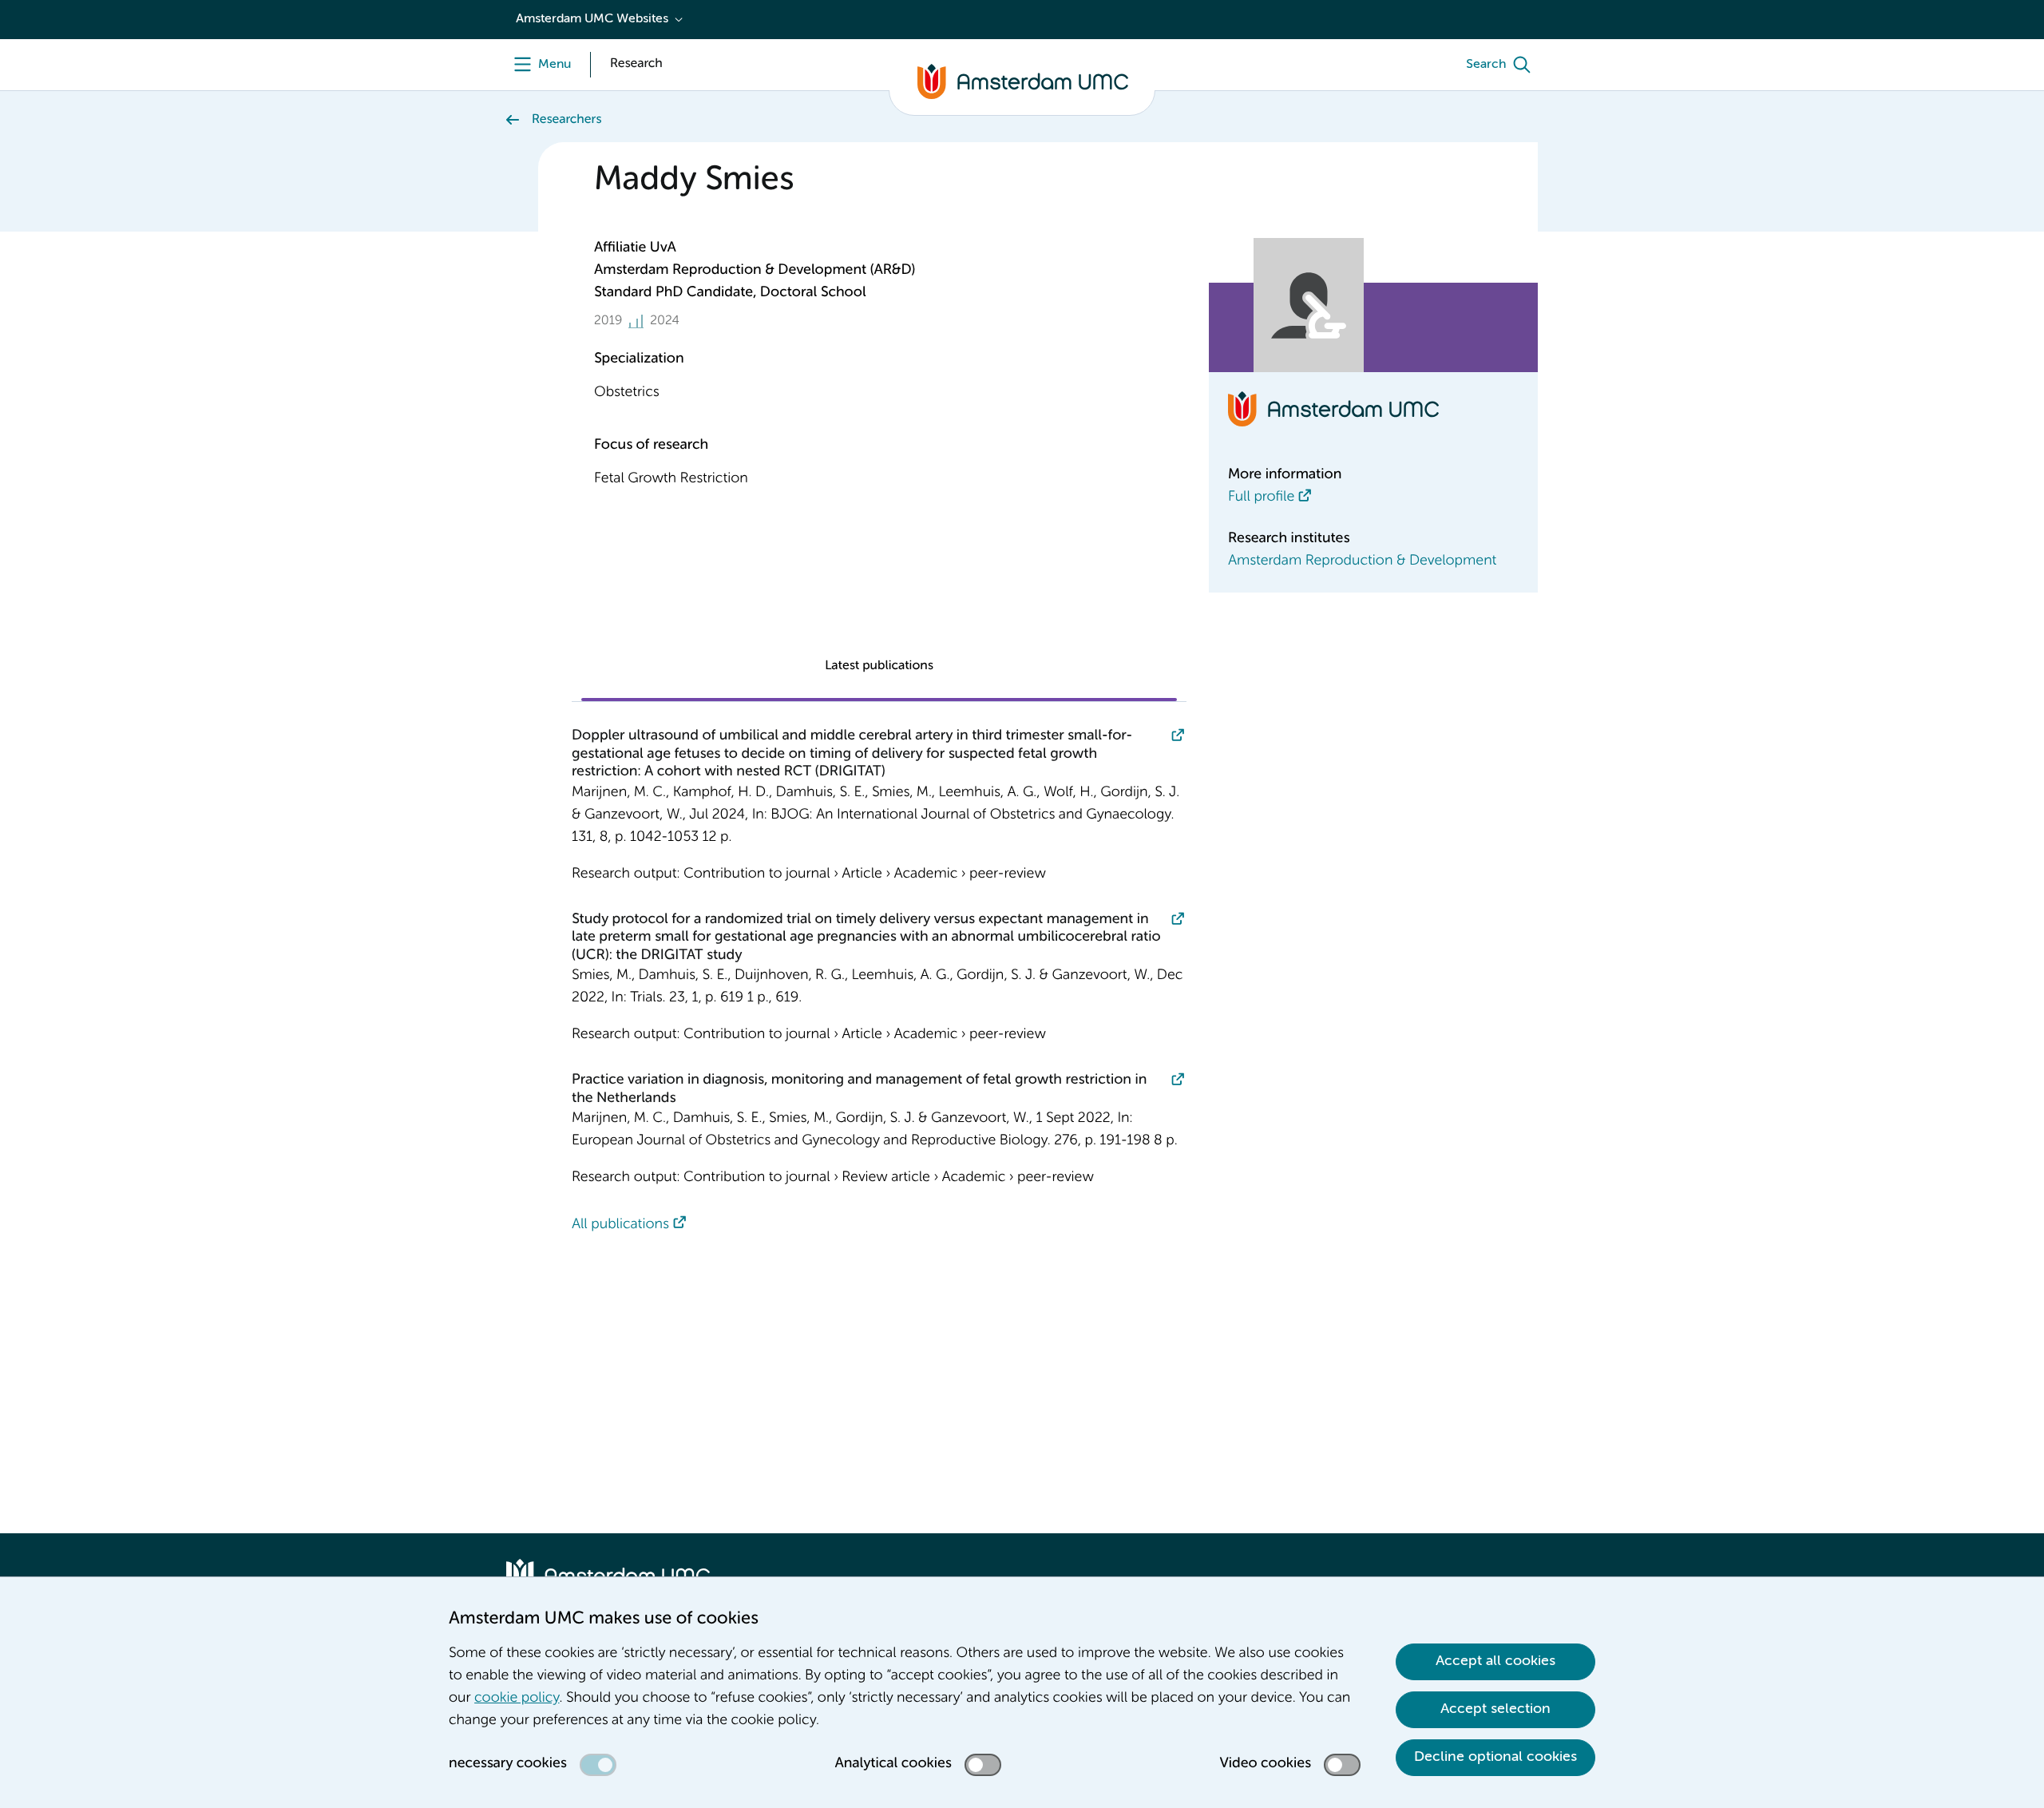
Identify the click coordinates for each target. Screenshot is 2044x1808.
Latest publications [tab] (879, 666)
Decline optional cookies (1495, 1757)
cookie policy (517, 1699)
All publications (620, 1225)
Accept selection (1495, 1709)
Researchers (566, 120)
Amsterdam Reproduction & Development (1362, 561)
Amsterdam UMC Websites (592, 19)
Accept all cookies (1495, 1661)
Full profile (1261, 498)
